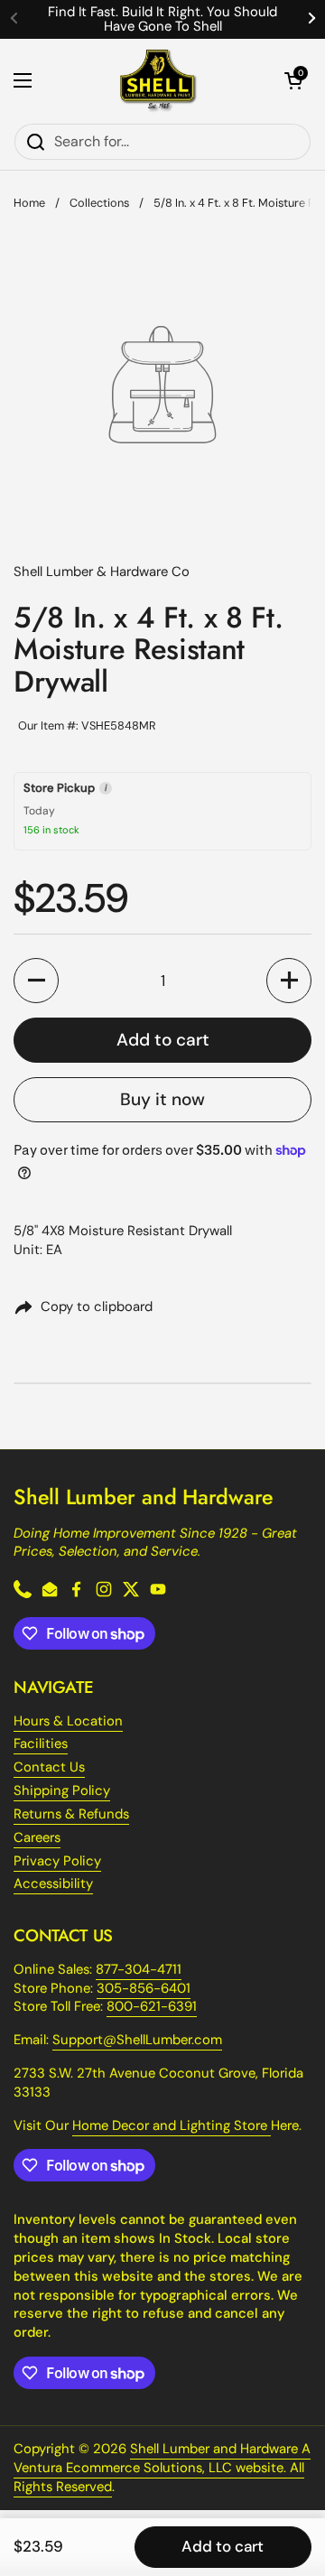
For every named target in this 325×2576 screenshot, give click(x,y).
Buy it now (162, 1099)
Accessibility (53, 1883)
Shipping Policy (62, 1790)
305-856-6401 (144, 1988)
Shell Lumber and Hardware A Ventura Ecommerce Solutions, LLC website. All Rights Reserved (162, 2468)
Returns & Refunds (71, 1814)
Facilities (41, 1744)
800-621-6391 (152, 2006)
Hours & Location (68, 1721)
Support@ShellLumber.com (137, 2040)
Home (29, 203)
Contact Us (49, 1767)
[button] (293, 80)
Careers (37, 1837)
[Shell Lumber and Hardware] (158, 81)
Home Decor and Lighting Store (172, 2125)
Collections (99, 203)
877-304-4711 (139, 1969)
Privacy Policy (57, 1861)
